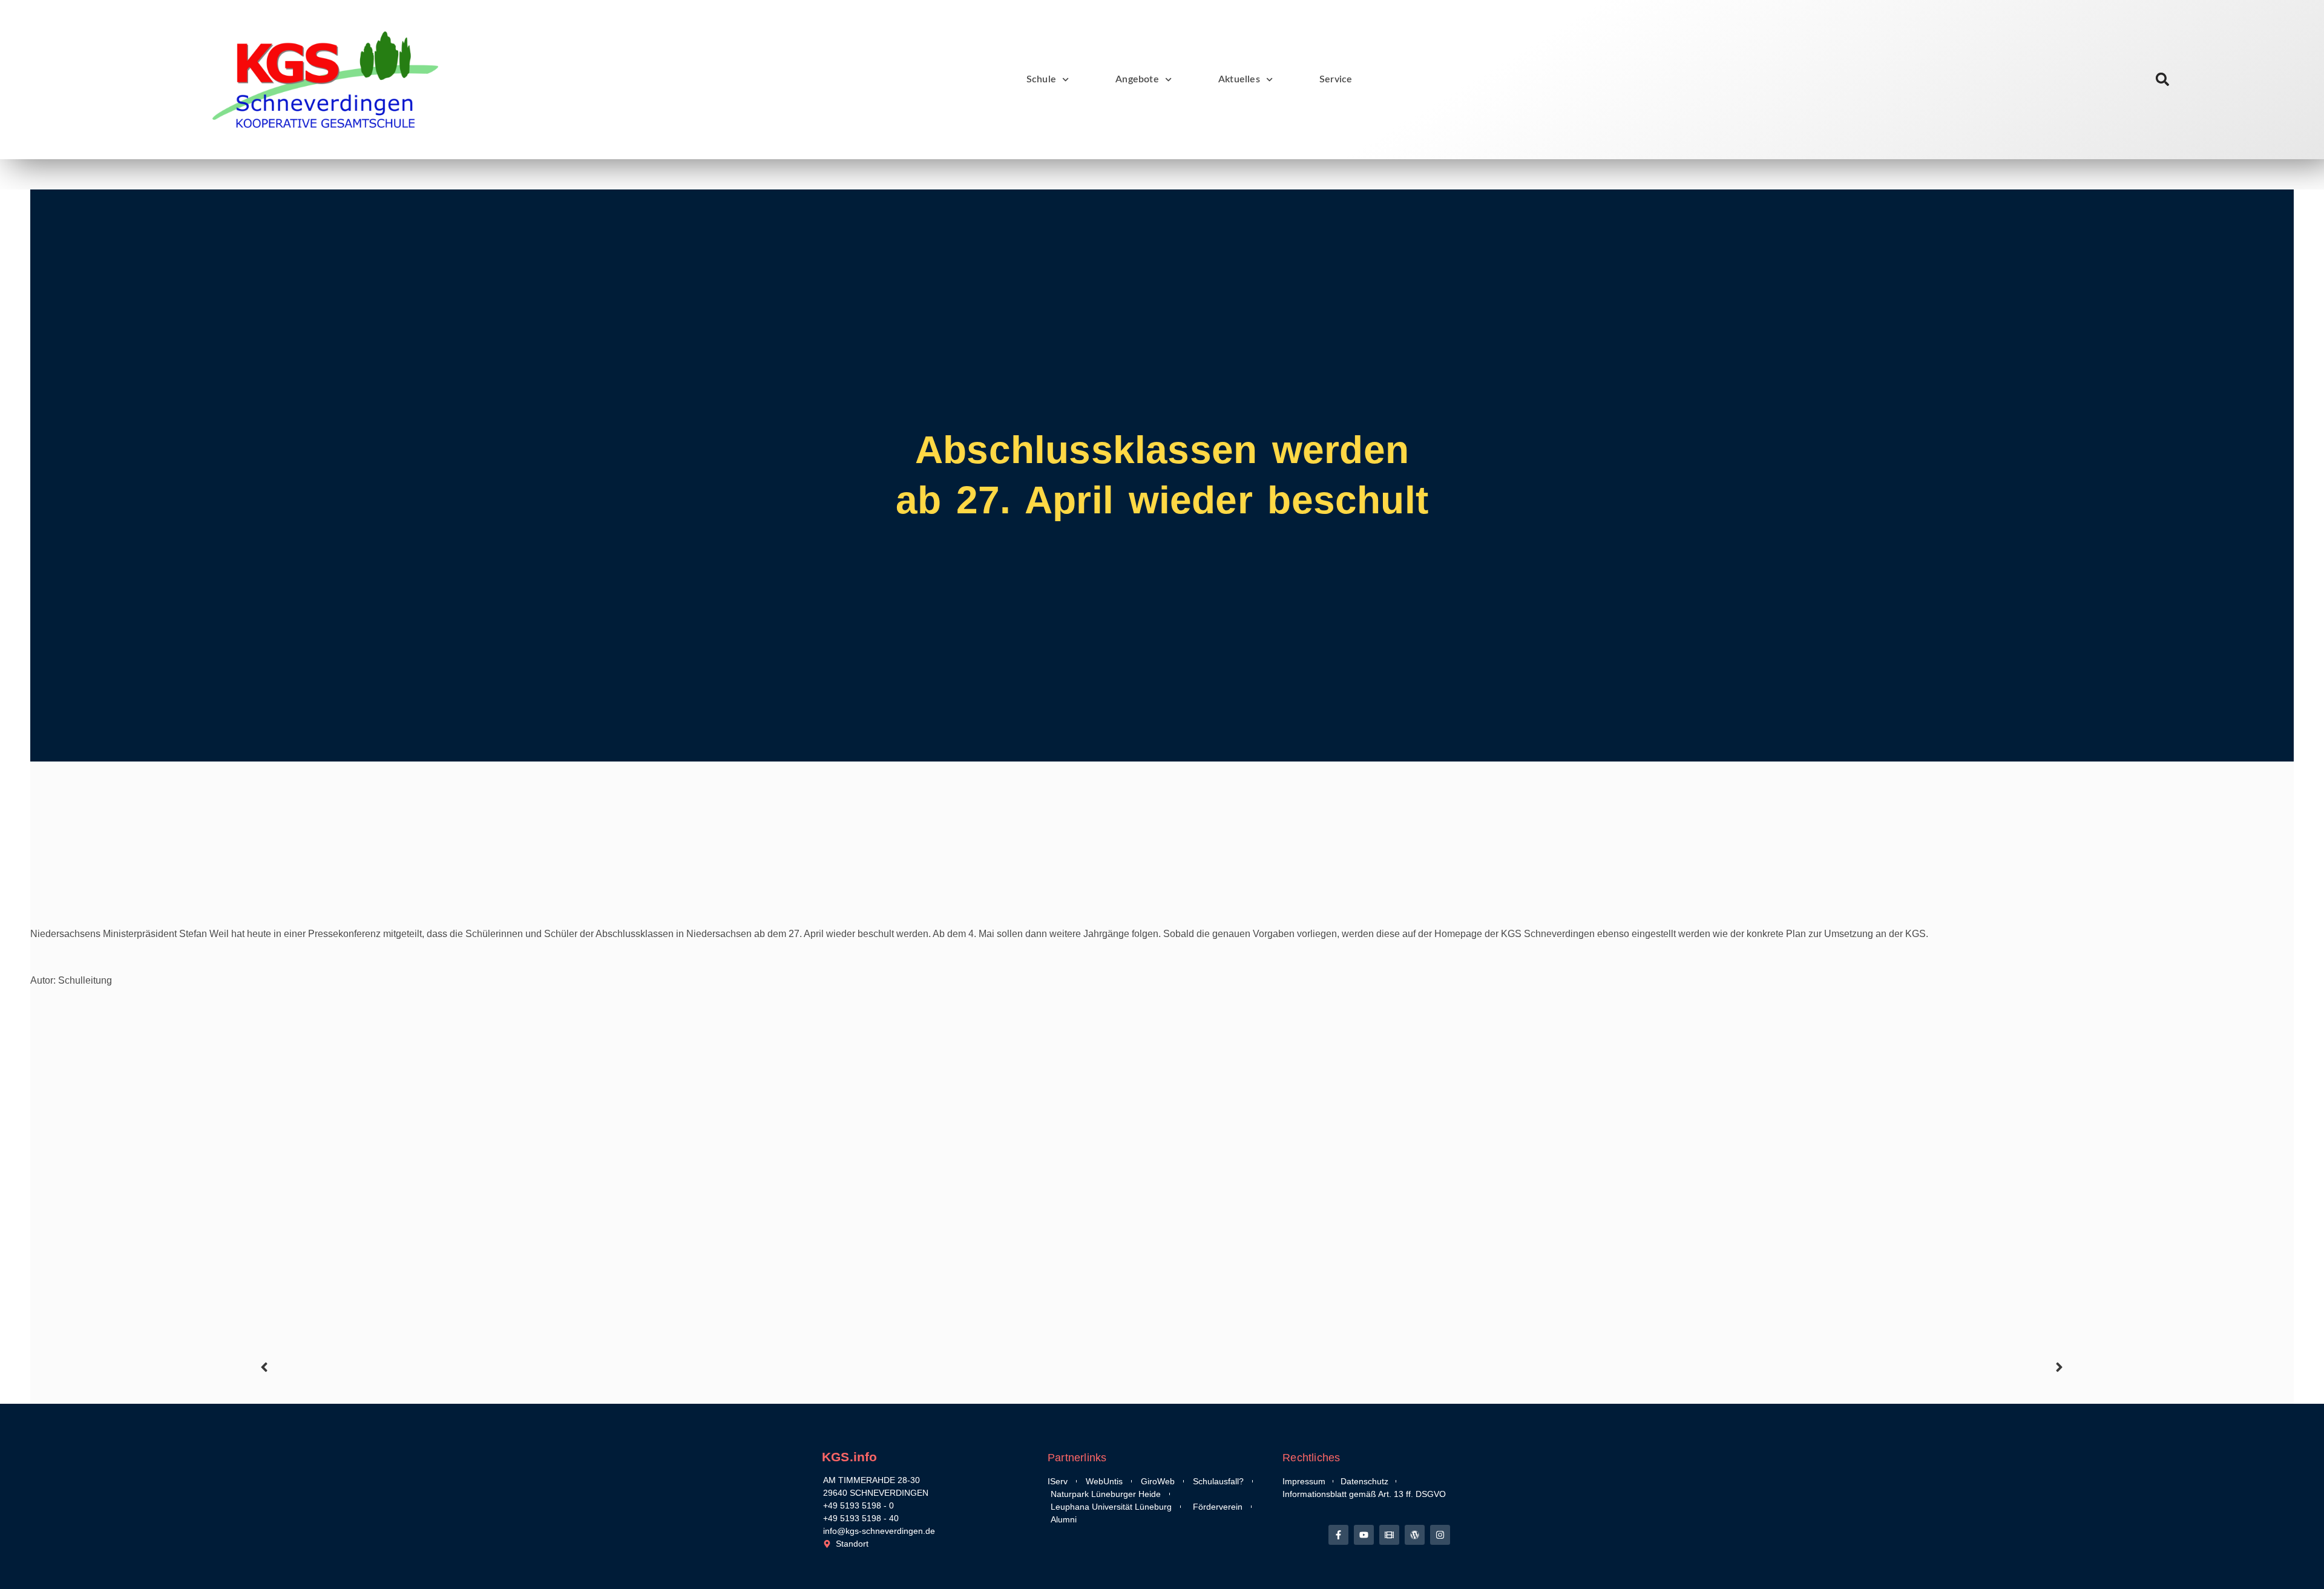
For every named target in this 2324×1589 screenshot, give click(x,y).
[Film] (1389, 1535)
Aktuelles (1239, 79)
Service (1336, 79)
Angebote (1137, 79)
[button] (2163, 80)
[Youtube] (1364, 1535)
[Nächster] (1615, 1367)
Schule (1041, 79)
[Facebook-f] (1338, 1535)
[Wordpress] (1415, 1535)
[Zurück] (709, 1367)
